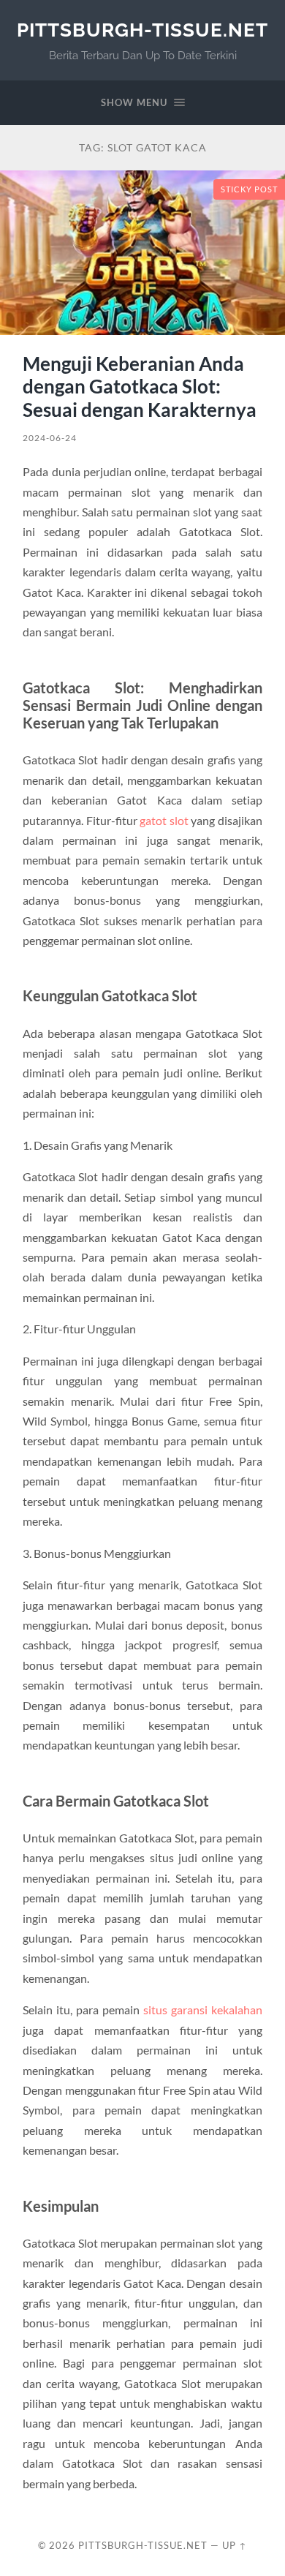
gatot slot (164, 820)
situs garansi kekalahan (203, 2010)
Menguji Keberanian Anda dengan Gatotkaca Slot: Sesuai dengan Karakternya (140, 387)
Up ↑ (235, 2545)
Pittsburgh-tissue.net (142, 30)
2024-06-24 (50, 438)
